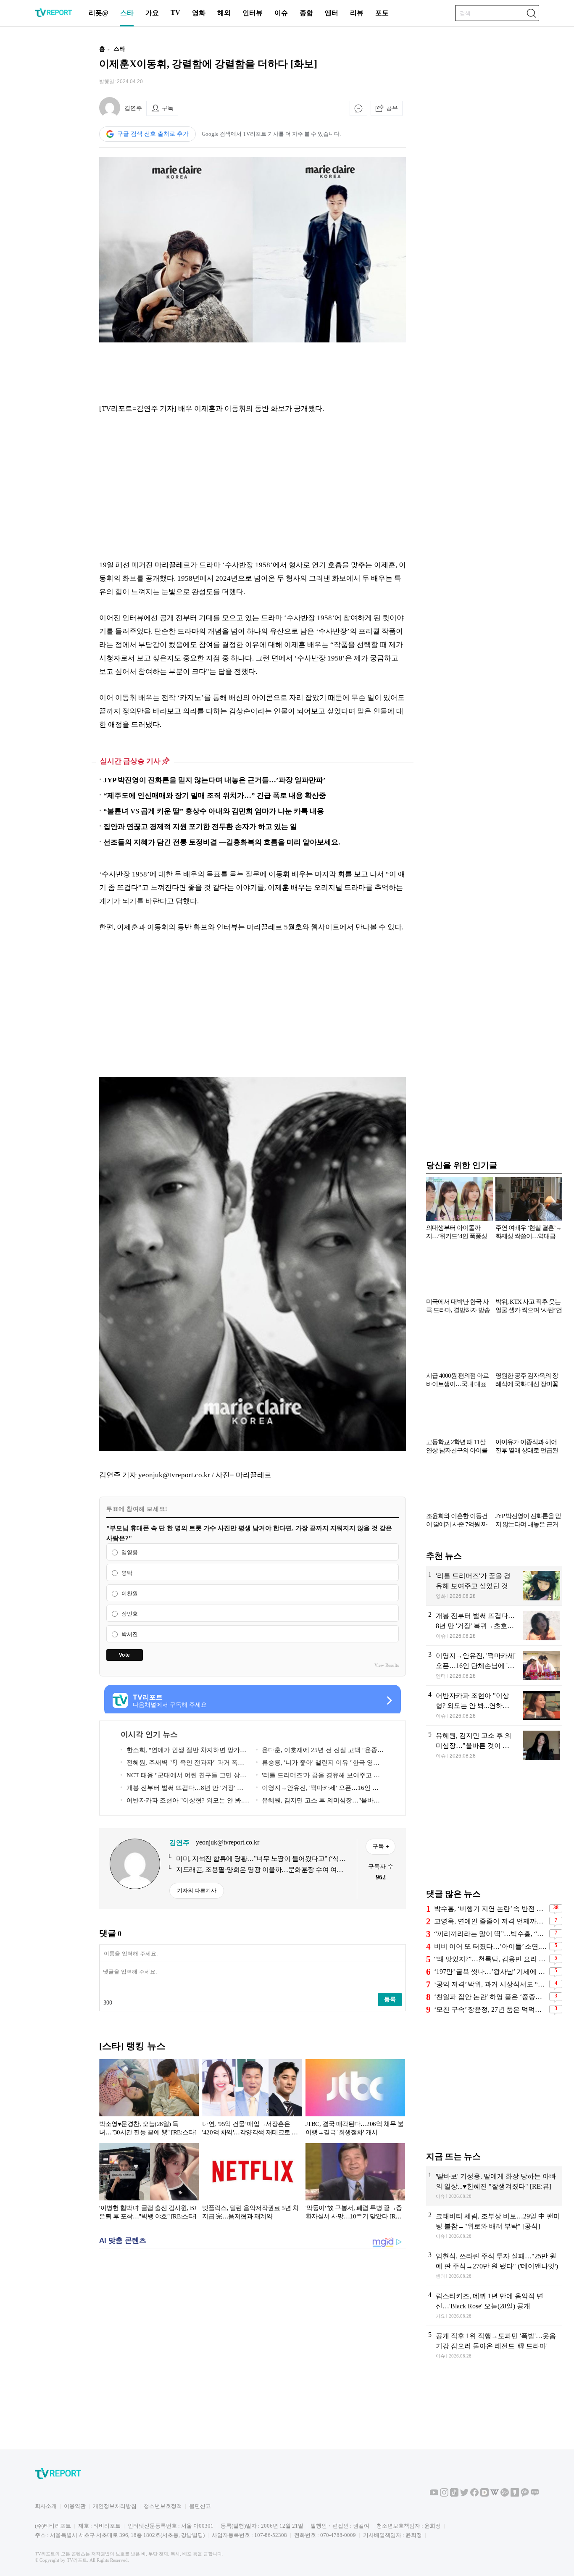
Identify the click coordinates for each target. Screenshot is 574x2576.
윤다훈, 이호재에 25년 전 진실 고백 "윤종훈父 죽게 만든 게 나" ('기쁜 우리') (320, 1751)
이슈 (281, 13)
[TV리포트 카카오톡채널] (525, 2495)
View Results (387, 1665)
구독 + (381, 1846)
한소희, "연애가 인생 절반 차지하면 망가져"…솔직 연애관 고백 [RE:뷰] (180, 1751)
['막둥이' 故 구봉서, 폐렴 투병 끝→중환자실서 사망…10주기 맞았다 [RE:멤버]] (355, 2183)
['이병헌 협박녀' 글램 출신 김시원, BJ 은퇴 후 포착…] (149, 2183)
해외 (224, 13)
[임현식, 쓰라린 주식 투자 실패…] (494, 2266)
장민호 (130, 1614)
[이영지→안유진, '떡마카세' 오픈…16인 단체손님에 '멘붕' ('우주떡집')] (494, 1666)
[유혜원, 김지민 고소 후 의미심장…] (494, 1746)
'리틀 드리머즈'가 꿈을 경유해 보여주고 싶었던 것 (318, 1777)
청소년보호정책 (163, 2506)
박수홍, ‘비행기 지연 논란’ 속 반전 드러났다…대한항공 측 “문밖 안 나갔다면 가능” (491, 1909)
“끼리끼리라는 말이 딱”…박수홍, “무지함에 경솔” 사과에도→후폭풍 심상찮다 (491, 1934)
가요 (152, 13)
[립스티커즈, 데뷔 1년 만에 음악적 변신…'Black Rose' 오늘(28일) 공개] (494, 2306)
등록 (390, 1999)
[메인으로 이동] (53, 15)
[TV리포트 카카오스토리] (515, 2495)
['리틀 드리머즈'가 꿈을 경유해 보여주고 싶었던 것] (494, 1586)
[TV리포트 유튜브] (434, 2495)
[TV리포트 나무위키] (505, 2495)
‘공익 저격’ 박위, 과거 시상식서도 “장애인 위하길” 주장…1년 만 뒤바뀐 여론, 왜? (491, 1984)
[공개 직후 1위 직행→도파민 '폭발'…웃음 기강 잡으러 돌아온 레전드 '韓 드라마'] (494, 2346)
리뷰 (357, 13)
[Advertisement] (45, 165)
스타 (127, 13)
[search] (531, 13)
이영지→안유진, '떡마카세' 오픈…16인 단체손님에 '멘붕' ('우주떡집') (317, 1789)
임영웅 (130, 1552)
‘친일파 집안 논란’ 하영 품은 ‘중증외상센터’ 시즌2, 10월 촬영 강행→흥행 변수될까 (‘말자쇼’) (491, 1997)
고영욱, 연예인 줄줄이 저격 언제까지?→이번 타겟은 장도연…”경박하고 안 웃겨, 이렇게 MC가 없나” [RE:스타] (491, 1921)
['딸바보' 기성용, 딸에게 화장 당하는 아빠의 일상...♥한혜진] (494, 2186)
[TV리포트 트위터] (464, 2495)
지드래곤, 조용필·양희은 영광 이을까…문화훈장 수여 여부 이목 (260, 1870)
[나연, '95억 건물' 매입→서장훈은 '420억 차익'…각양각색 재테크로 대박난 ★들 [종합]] (252, 2099)
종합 (306, 13)
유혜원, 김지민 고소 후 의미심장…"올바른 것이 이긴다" (318, 1802)
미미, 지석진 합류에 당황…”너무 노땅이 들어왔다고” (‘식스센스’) (261, 1859)
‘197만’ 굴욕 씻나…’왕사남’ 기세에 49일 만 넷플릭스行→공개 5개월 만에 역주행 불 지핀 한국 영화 (491, 1972)
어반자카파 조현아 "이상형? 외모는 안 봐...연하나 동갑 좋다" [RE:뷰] (183, 1802)
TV (175, 12)
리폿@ (99, 13)
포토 (382, 13)
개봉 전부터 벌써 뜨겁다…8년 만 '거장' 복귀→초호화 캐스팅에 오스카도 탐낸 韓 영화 (182, 1789)
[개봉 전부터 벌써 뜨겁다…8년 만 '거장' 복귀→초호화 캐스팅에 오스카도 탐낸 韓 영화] (494, 1626)
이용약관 (75, 2506)
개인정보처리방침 (115, 2506)
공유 (392, 108)
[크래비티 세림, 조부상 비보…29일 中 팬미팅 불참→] (494, 2226)
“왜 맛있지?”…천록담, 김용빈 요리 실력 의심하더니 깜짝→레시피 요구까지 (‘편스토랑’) (491, 1959)
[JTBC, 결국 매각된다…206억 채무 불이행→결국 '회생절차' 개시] (355, 2099)
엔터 (332, 13)
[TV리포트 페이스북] (474, 2495)
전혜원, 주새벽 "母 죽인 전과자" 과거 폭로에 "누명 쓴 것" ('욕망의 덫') (182, 1764)
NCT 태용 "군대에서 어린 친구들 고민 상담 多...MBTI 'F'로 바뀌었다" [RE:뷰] (183, 1777)
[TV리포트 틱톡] (454, 2495)
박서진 (130, 1634)
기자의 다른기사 (197, 1891)
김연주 (133, 108)
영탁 (127, 1573)
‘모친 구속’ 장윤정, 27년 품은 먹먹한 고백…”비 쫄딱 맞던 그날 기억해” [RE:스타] (491, 2009)
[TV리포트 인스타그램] (444, 2495)
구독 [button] (168, 108)
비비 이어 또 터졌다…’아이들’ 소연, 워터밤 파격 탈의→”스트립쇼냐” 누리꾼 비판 (491, 1946)
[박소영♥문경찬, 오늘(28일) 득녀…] (149, 2099)
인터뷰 (253, 13)
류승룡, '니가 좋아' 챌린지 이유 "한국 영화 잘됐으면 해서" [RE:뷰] (318, 1764)
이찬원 (130, 1593)
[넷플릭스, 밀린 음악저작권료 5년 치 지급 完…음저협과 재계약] (252, 2183)
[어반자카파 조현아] (494, 1705)
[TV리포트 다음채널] (484, 2495)
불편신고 (200, 2506)
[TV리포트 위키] (495, 2495)
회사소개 (46, 2506)
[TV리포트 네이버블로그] (535, 2495)
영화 (199, 13)
